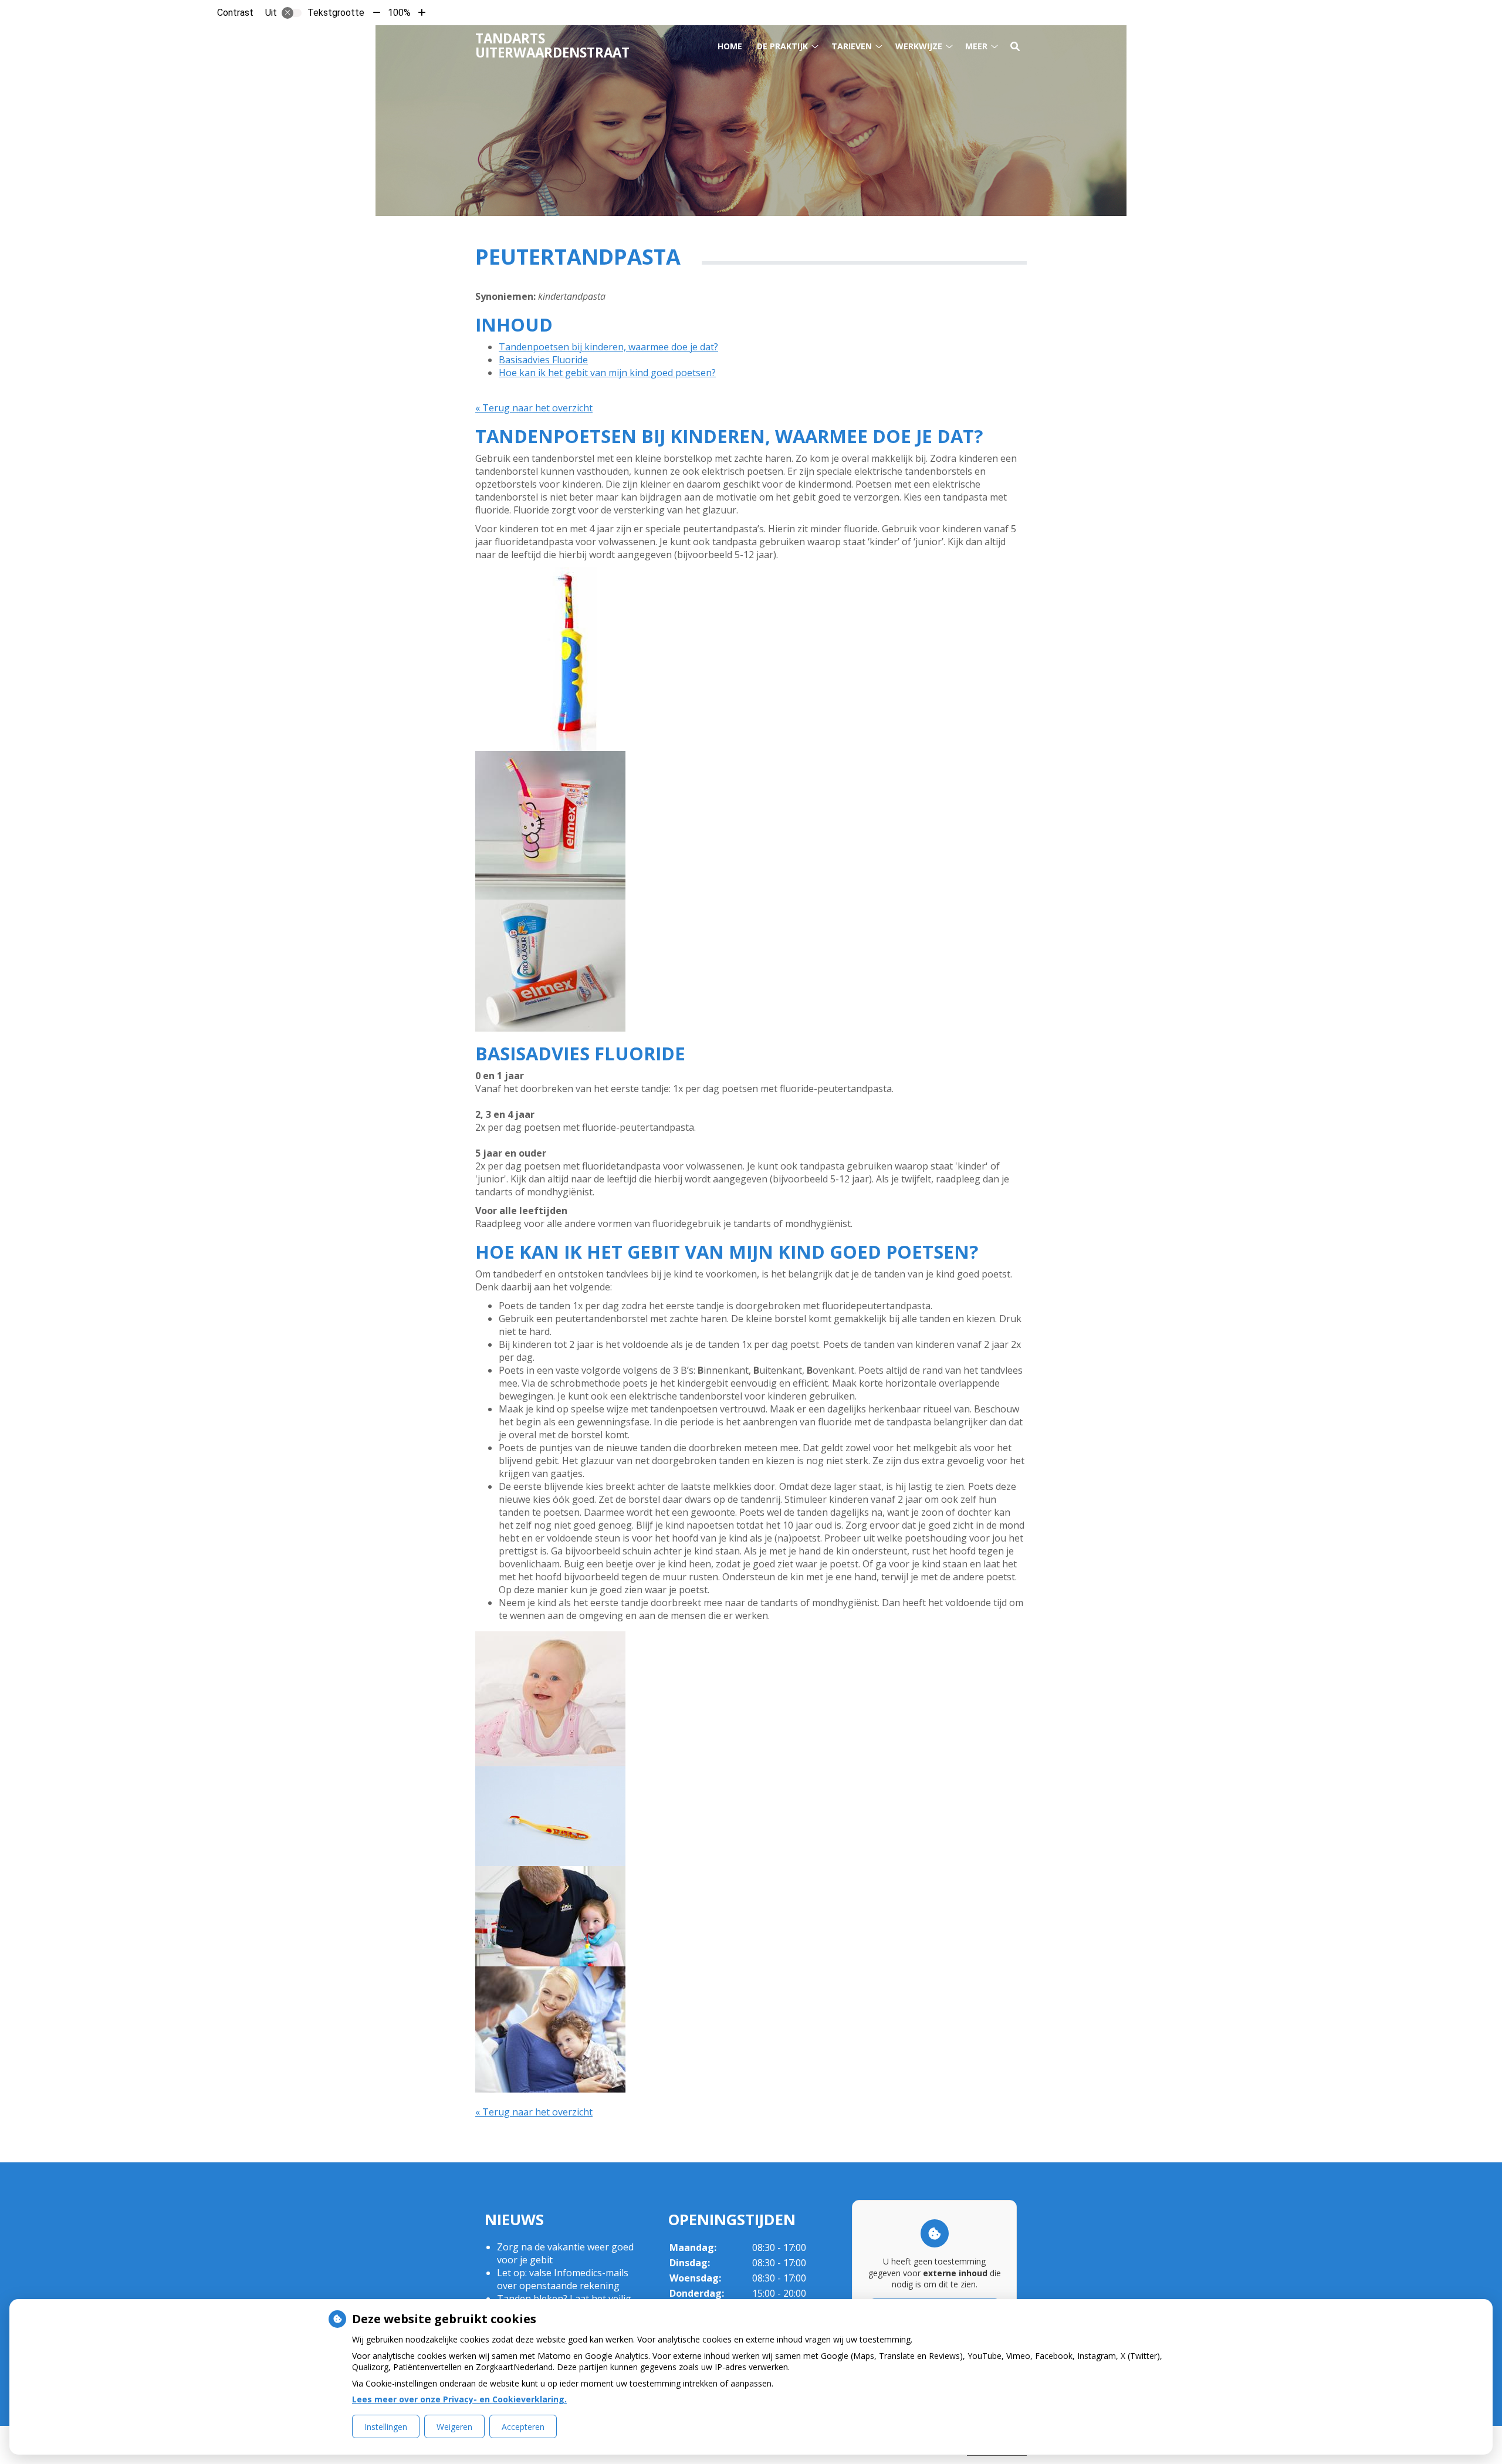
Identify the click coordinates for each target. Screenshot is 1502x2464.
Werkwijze (919, 46)
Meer (976, 46)
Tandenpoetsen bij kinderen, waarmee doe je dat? (608, 347)
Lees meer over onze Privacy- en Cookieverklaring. (459, 2399)
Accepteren (523, 2427)
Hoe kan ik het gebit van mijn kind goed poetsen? (607, 373)
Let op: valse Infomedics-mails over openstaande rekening (563, 2279)
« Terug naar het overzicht (534, 408)
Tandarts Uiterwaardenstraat (552, 45)
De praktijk (782, 46)
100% (399, 13)
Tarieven (852, 46)
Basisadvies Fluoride (543, 360)
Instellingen (386, 2427)
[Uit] (292, 13)
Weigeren (454, 2427)
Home (730, 46)
